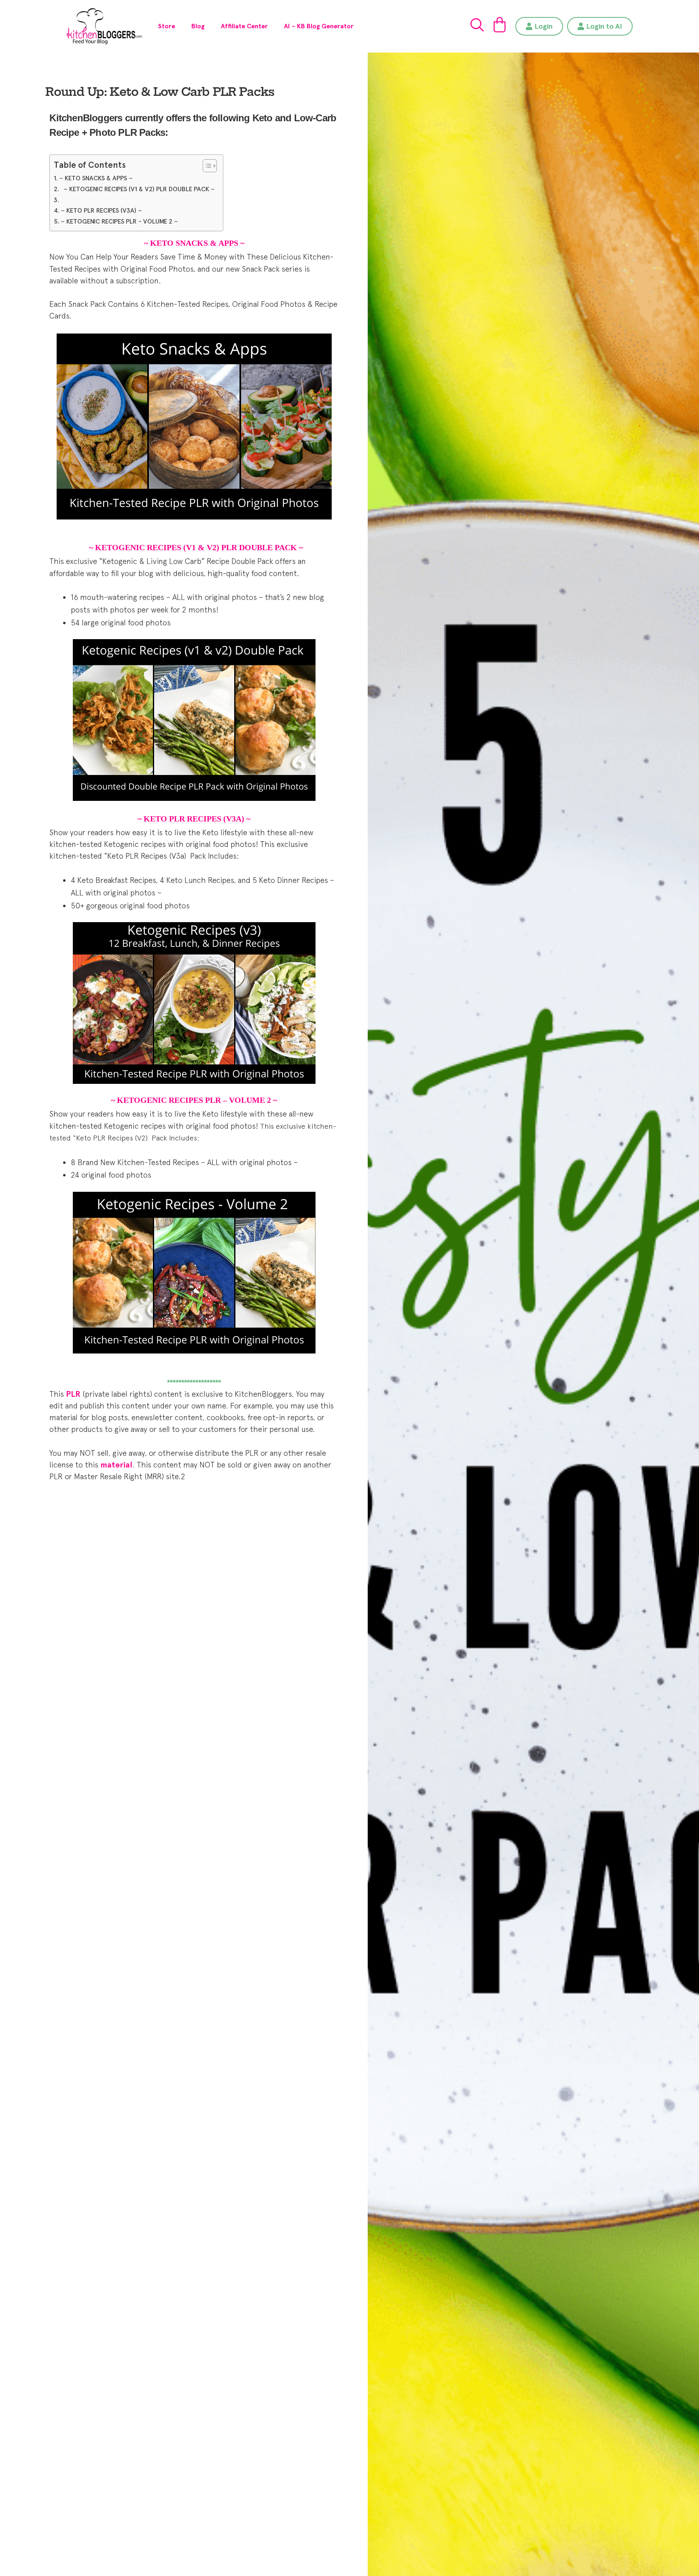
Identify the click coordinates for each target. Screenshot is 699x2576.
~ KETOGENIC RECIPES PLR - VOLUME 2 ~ (119, 221)
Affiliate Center (244, 26)
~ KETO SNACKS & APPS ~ (96, 178)
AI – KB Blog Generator (319, 26)
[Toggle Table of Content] (206, 166)
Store (167, 26)
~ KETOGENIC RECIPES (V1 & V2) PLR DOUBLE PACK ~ (138, 189)
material (116, 1465)
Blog (198, 26)
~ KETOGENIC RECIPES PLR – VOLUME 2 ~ (194, 1100)
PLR (73, 1394)
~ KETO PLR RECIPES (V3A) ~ (101, 210)
